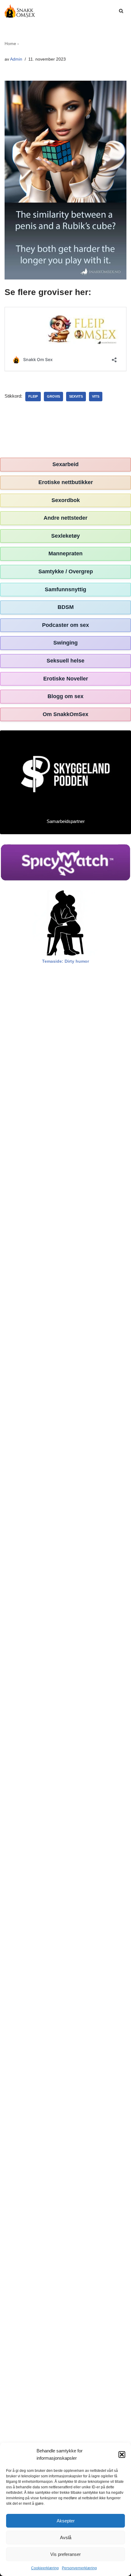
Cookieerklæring (45, 2568)
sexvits (76, 396)
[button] (122, 2455)
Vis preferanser (65, 2554)
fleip (33, 396)
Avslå (66, 2537)
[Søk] (121, 11)
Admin (16, 59)
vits (96, 396)
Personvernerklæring (79, 2568)
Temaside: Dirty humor (65, 961)
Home (10, 44)
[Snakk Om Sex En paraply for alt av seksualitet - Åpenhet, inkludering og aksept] (20, 11)
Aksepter (66, 2521)
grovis (53, 396)
